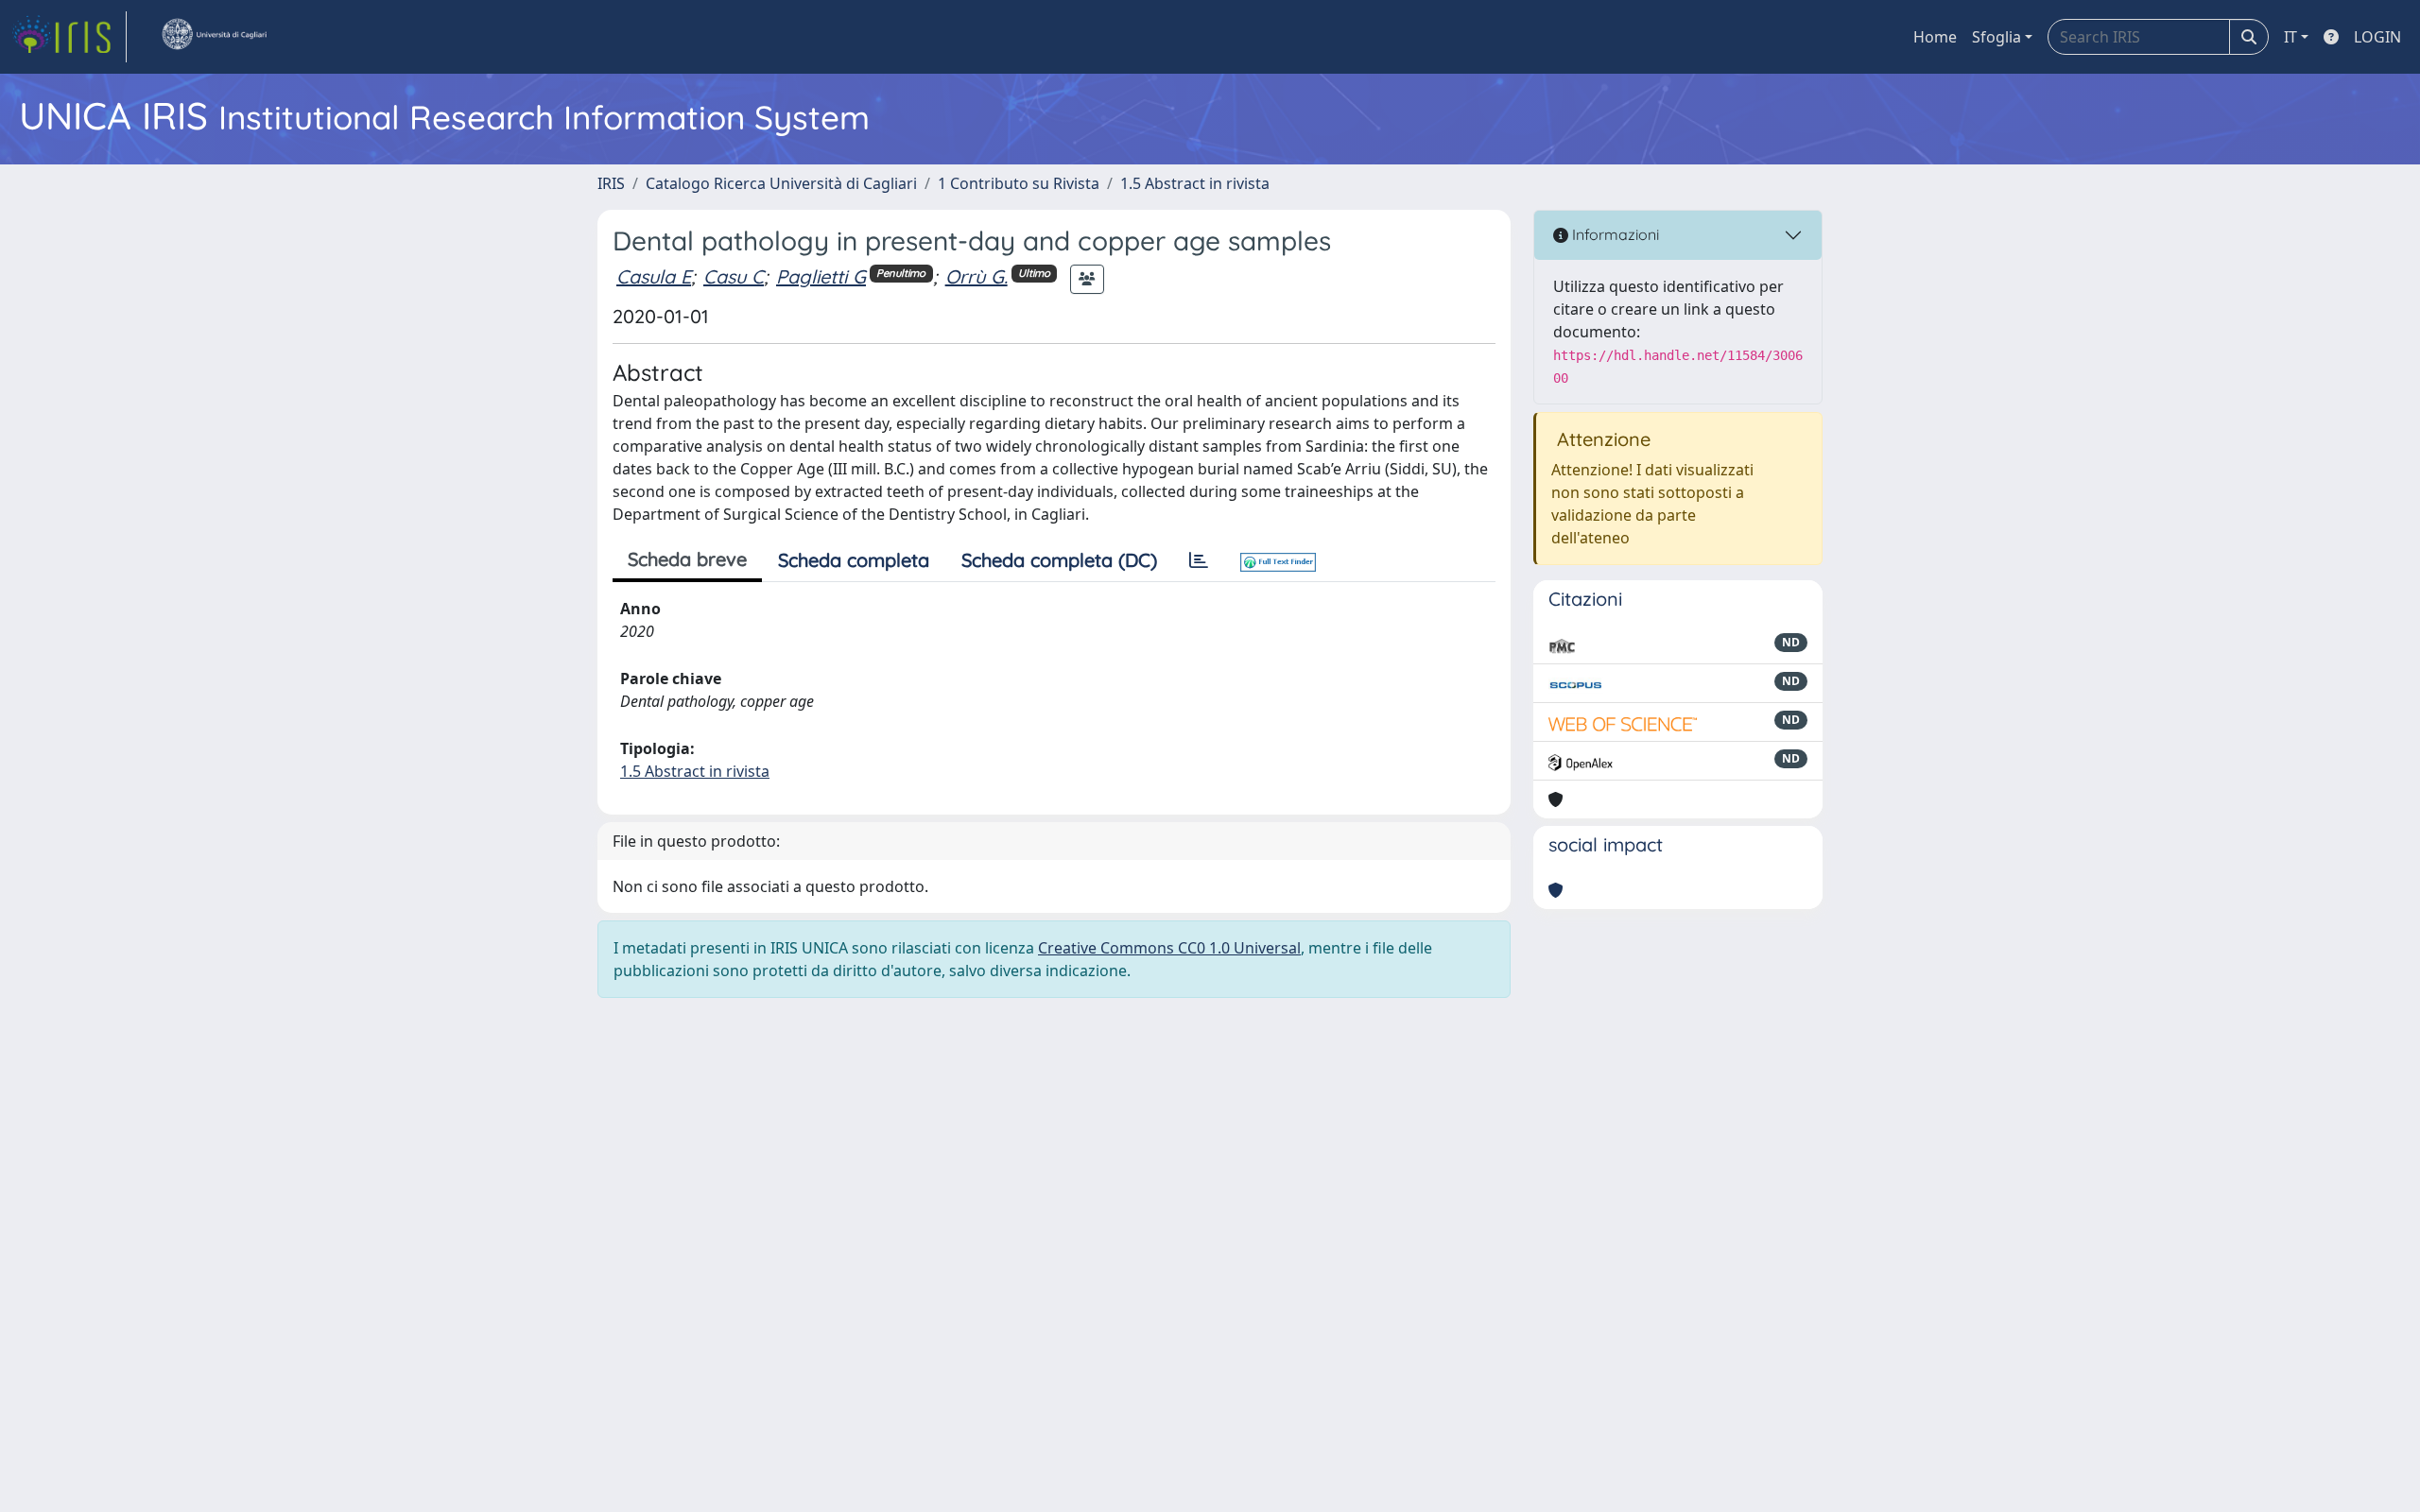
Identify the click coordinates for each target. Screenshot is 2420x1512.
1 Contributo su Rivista (1019, 183)
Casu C (734, 276)
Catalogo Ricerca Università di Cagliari (781, 183)
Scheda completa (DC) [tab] (1059, 560)
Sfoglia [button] (1996, 37)
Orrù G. (977, 276)
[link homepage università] (214, 37)
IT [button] (2290, 37)
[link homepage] (69, 37)
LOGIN (2377, 37)
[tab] (1199, 560)
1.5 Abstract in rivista (1195, 183)
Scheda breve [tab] (687, 559)
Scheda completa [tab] (854, 560)
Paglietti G (821, 276)
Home (1935, 37)
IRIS (611, 183)
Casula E (654, 276)
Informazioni (1614, 234)
